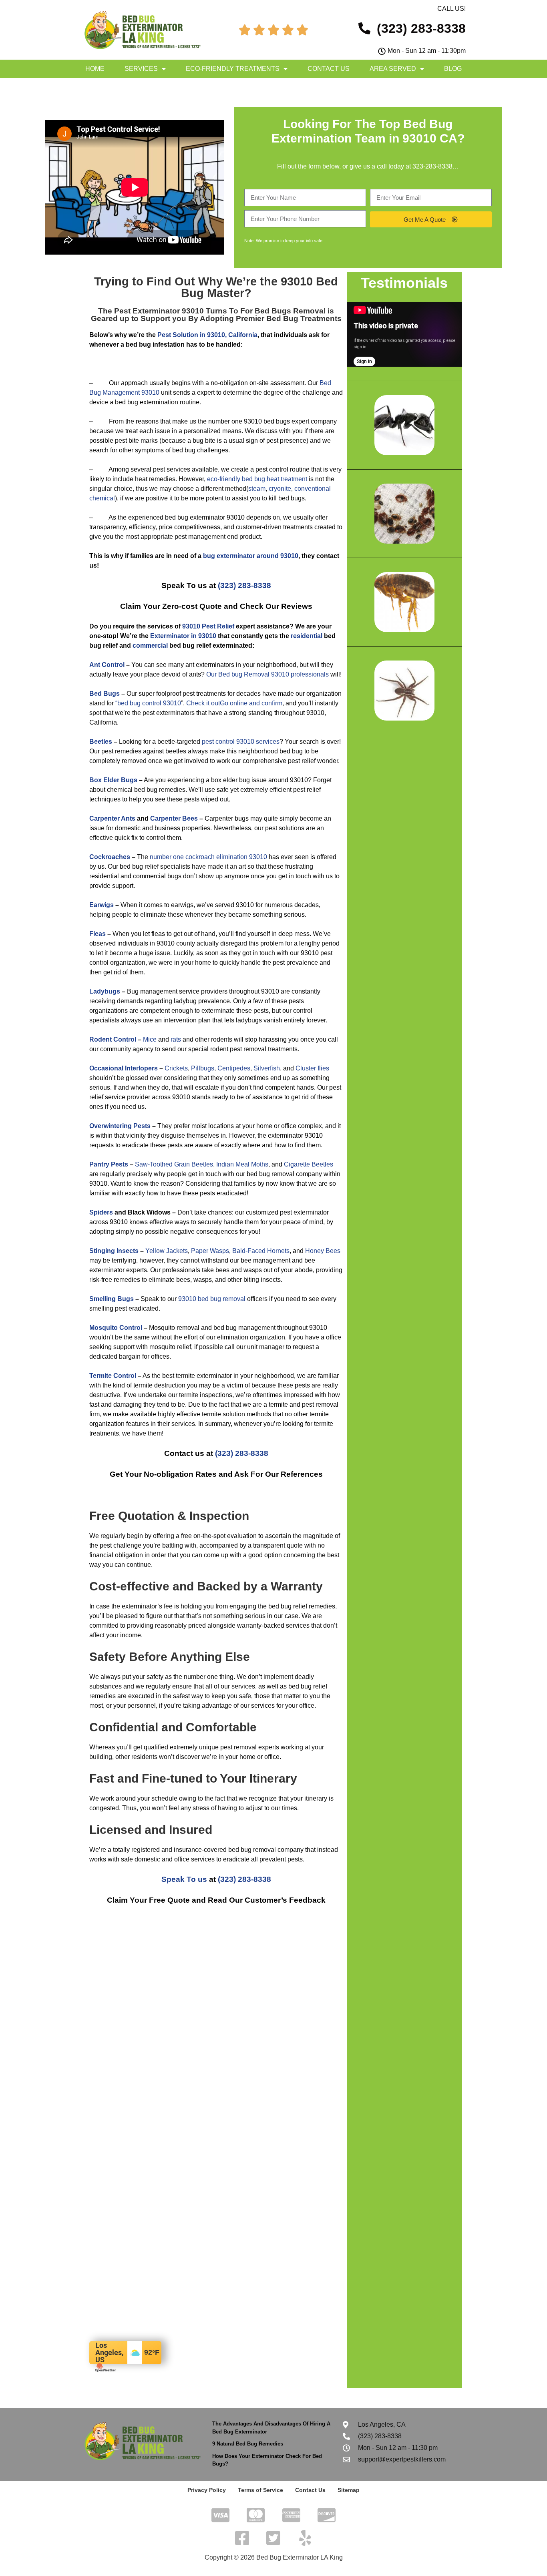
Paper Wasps (210, 1251)
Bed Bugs (105, 694)
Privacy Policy (207, 2490)
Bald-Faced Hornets (261, 1251)
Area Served (393, 69)
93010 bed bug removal (212, 1299)
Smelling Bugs (112, 1299)
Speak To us (184, 1879)
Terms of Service (260, 2490)
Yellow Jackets (167, 1251)
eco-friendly (224, 479)
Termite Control (113, 1376)
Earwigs (102, 905)
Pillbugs (203, 1068)
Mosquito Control (116, 1328)
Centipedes (234, 1068)
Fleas (98, 934)
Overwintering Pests (120, 1126)
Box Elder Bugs (113, 780)
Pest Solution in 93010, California (207, 335)
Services (141, 69)
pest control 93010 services (241, 742)
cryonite (280, 489)
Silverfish (267, 1068)
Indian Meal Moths (242, 1164)
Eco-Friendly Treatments (233, 69)
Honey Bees (323, 1251)
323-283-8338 (432, 166)
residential (307, 636)
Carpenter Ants (112, 818)
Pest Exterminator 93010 (159, 311)
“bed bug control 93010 (148, 703)
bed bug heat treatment (275, 479)
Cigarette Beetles (309, 1164)
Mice (150, 1039)
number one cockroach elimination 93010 (208, 857)
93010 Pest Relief (208, 626)
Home (95, 69)
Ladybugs (105, 991)
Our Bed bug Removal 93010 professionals (267, 674)
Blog (453, 69)
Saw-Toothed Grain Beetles (174, 1164)
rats (176, 1039)
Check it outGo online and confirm (234, 703)
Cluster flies (312, 1068)
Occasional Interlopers (124, 1068)
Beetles (101, 742)
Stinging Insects (114, 1251)
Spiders (101, 1212)
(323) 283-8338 (244, 585)
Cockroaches (110, 857)
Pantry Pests (109, 1164)
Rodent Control (113, 1039)
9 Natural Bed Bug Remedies (248, 2444)
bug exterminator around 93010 (251, 556)
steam (257, 489)
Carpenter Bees (174, 818)
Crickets (176, 1068)
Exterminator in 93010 (183, 636)
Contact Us (329, 69)
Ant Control (107, 665)
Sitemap (349, 2490)
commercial (150, 646)
